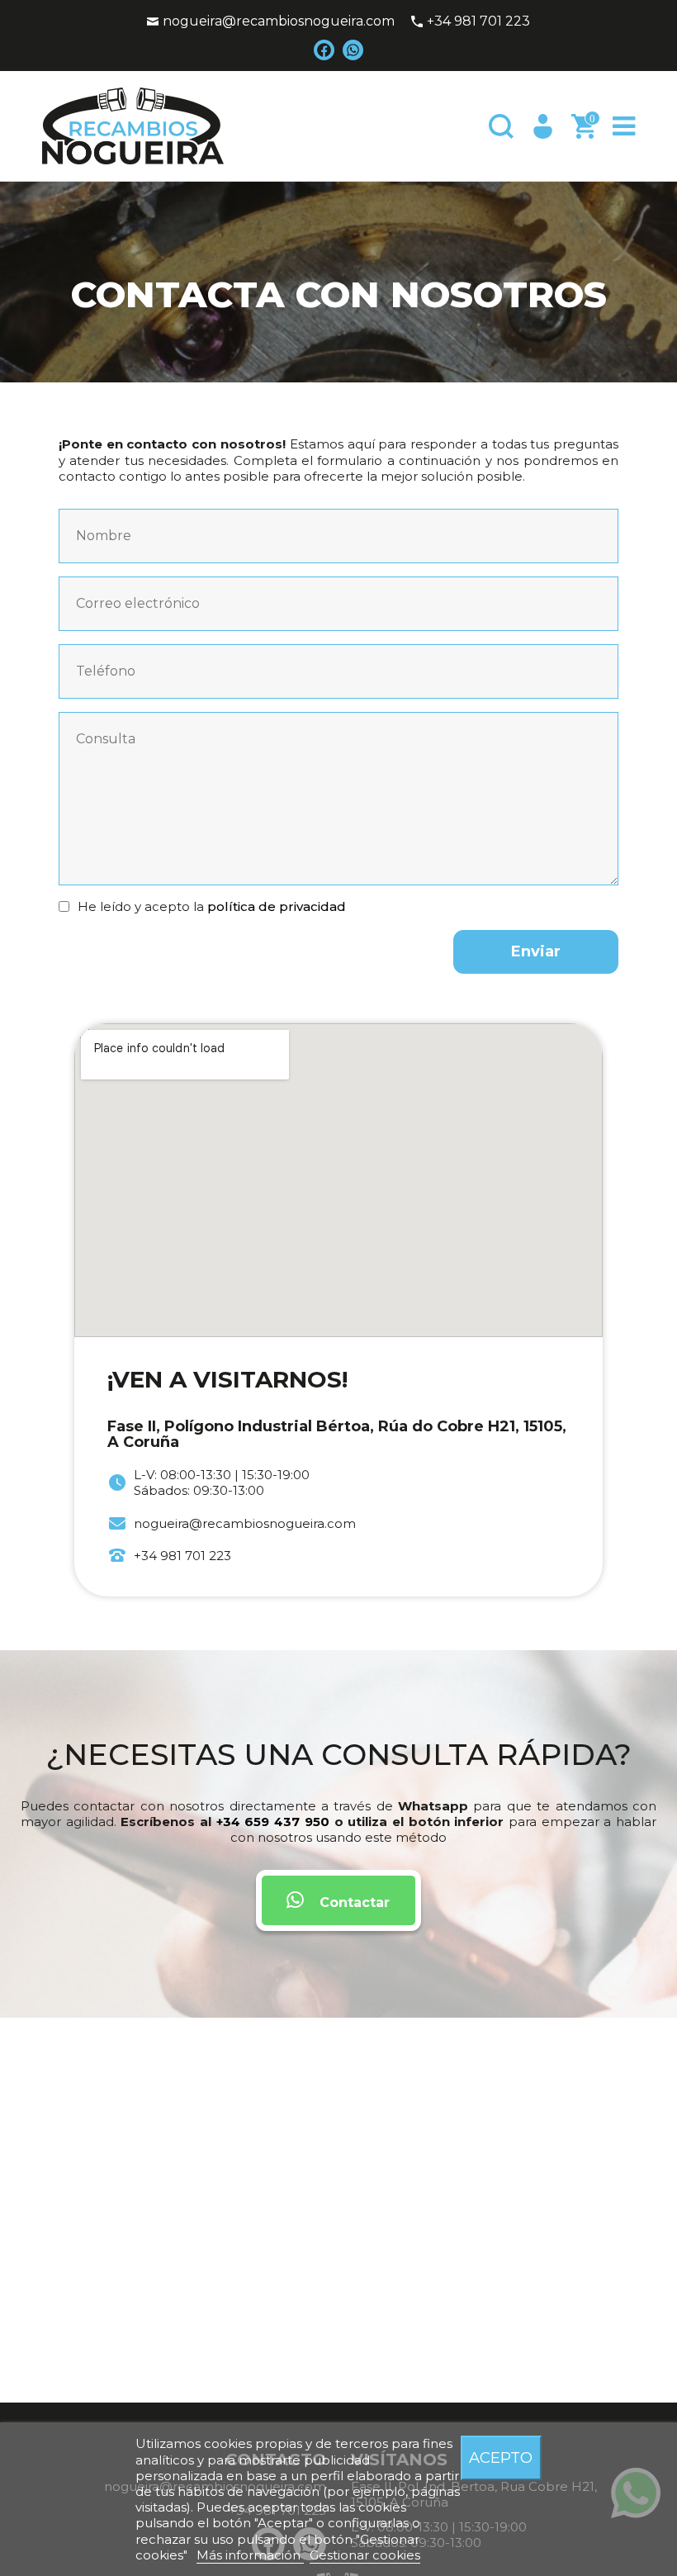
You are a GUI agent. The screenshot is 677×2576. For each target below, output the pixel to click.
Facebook (324, 50)
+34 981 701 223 (478, 21)
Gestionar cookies (365, 2555)
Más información (250, 2555)
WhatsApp (353, 50)
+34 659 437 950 (273, 1822)
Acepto (501, 2457)
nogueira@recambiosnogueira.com (279, 21)
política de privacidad (277, 906)
